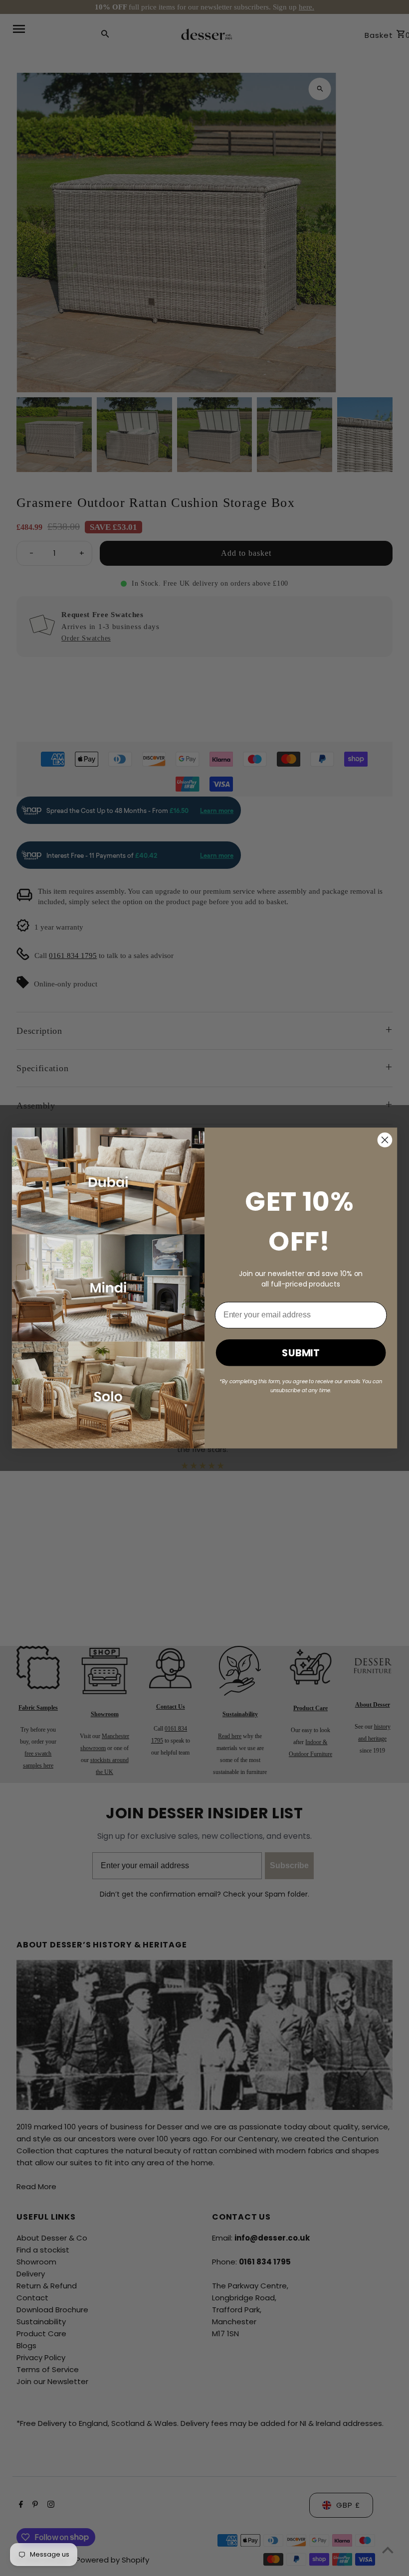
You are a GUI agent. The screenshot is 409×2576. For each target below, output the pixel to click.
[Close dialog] (385, 1140)
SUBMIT (301, 1353)
